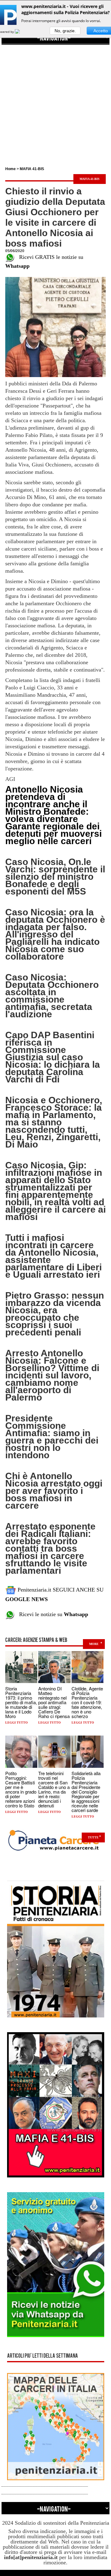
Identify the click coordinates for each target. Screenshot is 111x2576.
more (94, 1644)
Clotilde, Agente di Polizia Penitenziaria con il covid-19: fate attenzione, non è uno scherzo (87, 1702)
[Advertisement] (55, 100)
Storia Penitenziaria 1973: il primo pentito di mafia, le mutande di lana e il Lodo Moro (21, 1702)
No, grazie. (65, 31)
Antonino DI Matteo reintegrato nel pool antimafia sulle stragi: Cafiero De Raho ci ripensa (54, 1702)
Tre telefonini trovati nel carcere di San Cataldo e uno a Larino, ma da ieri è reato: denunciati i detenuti (54, 1789)
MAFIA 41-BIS (32, 169)
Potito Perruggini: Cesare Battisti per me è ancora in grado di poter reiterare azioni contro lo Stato (21, 1789)
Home (10, 169)
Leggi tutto (16, 1723)
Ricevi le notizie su (51, 1614)
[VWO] (21, 32)
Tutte (93, 1837)
